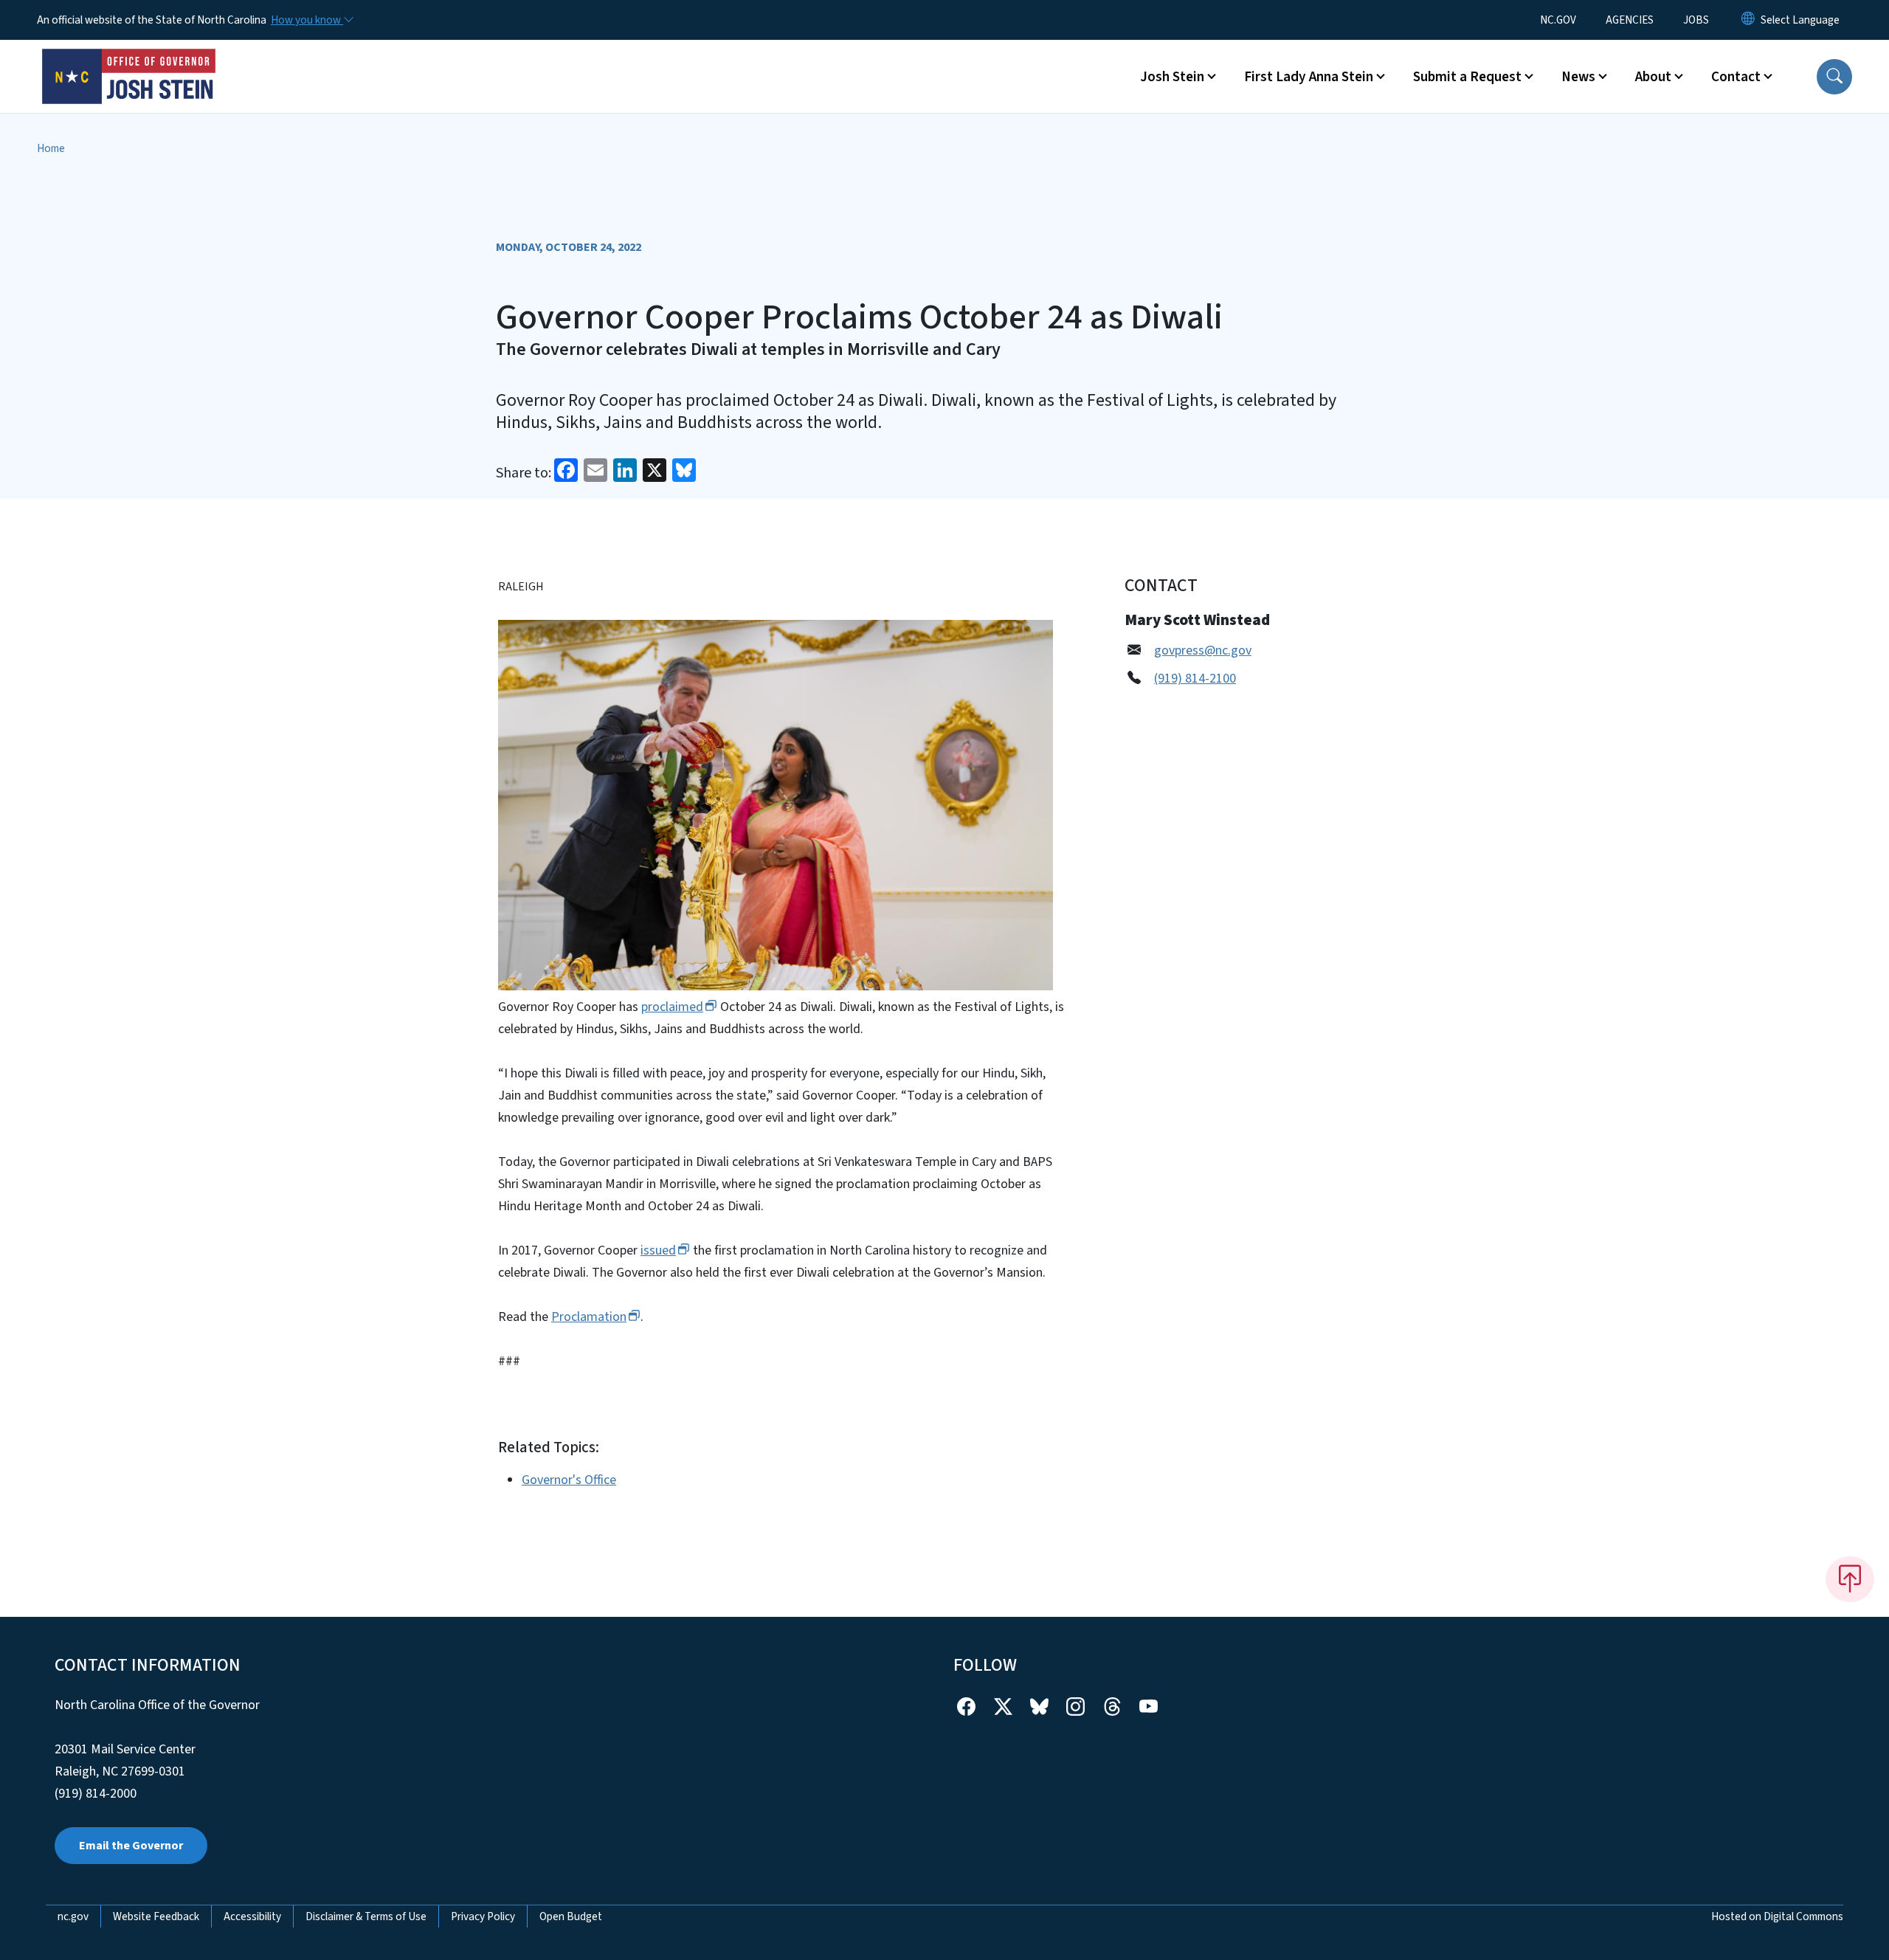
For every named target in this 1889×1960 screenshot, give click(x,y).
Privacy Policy (483, 1916)
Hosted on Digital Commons (1777, 1916)
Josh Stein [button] (1172, 77)
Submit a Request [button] (1467, 77)
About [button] (1653, 77)
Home (51, 148)
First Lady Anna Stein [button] (1309, 77)
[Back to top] (1850, 1579)
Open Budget (571, 1916)
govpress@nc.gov (1203, 651)
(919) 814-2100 (1195, 679)
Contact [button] (1736, 77)
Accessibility (252, 1916)
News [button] (1578, 77)
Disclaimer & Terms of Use (366, 1916)
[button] (1834, 77)
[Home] (129, 60)
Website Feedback (156, 1916)
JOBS (1696, 20)
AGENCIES (1630, 20)
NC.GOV (1558, 20)
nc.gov (73, 1916)
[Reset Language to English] (1748, 20)
